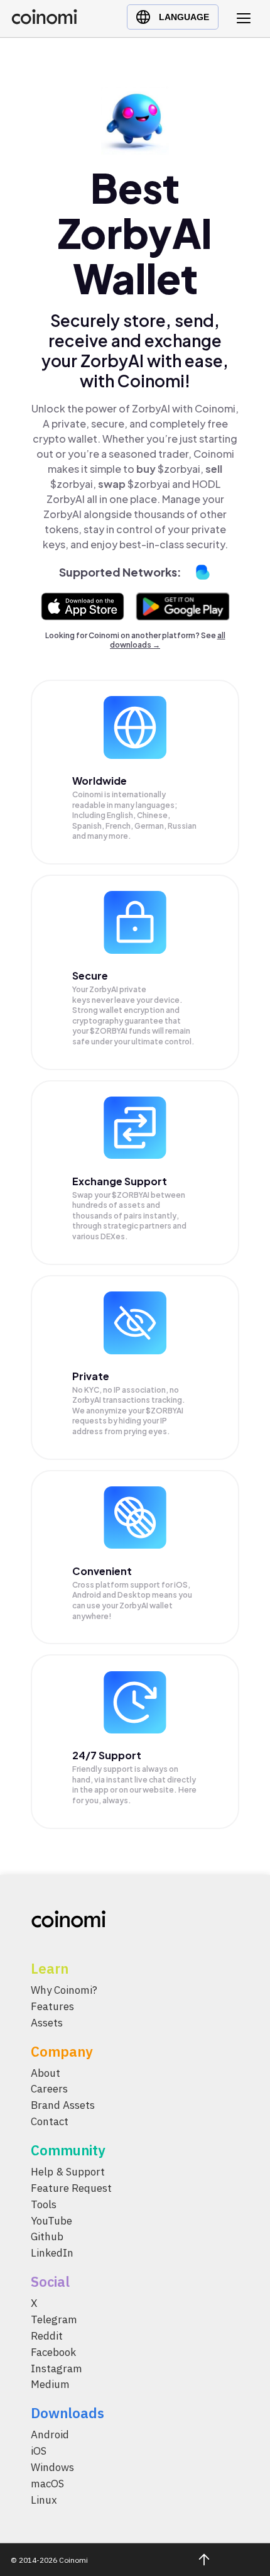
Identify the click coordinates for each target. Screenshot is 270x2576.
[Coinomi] (44, 21)
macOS (47, 2484)
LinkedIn (52, 2253)
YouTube (51, 2221)
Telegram (54, 2320)
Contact (50, 2122)
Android (50, 2435)
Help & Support (68, 2172)
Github (47, 2237)
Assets (47, 2023)
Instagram (57, 2369)
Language (184, 17)
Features (52, 2006)
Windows (52, 2468)
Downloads (67, 2413)
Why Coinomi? (64, 1990)
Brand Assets (63, 2106)
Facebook (53, 2352)
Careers (49, 2089)
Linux (44, 2500)
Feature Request (71, 2188)
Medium (50, 2385)
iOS (39, 2452)
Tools (44, 2204)
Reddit (47, 2336)
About (46, 2073)
